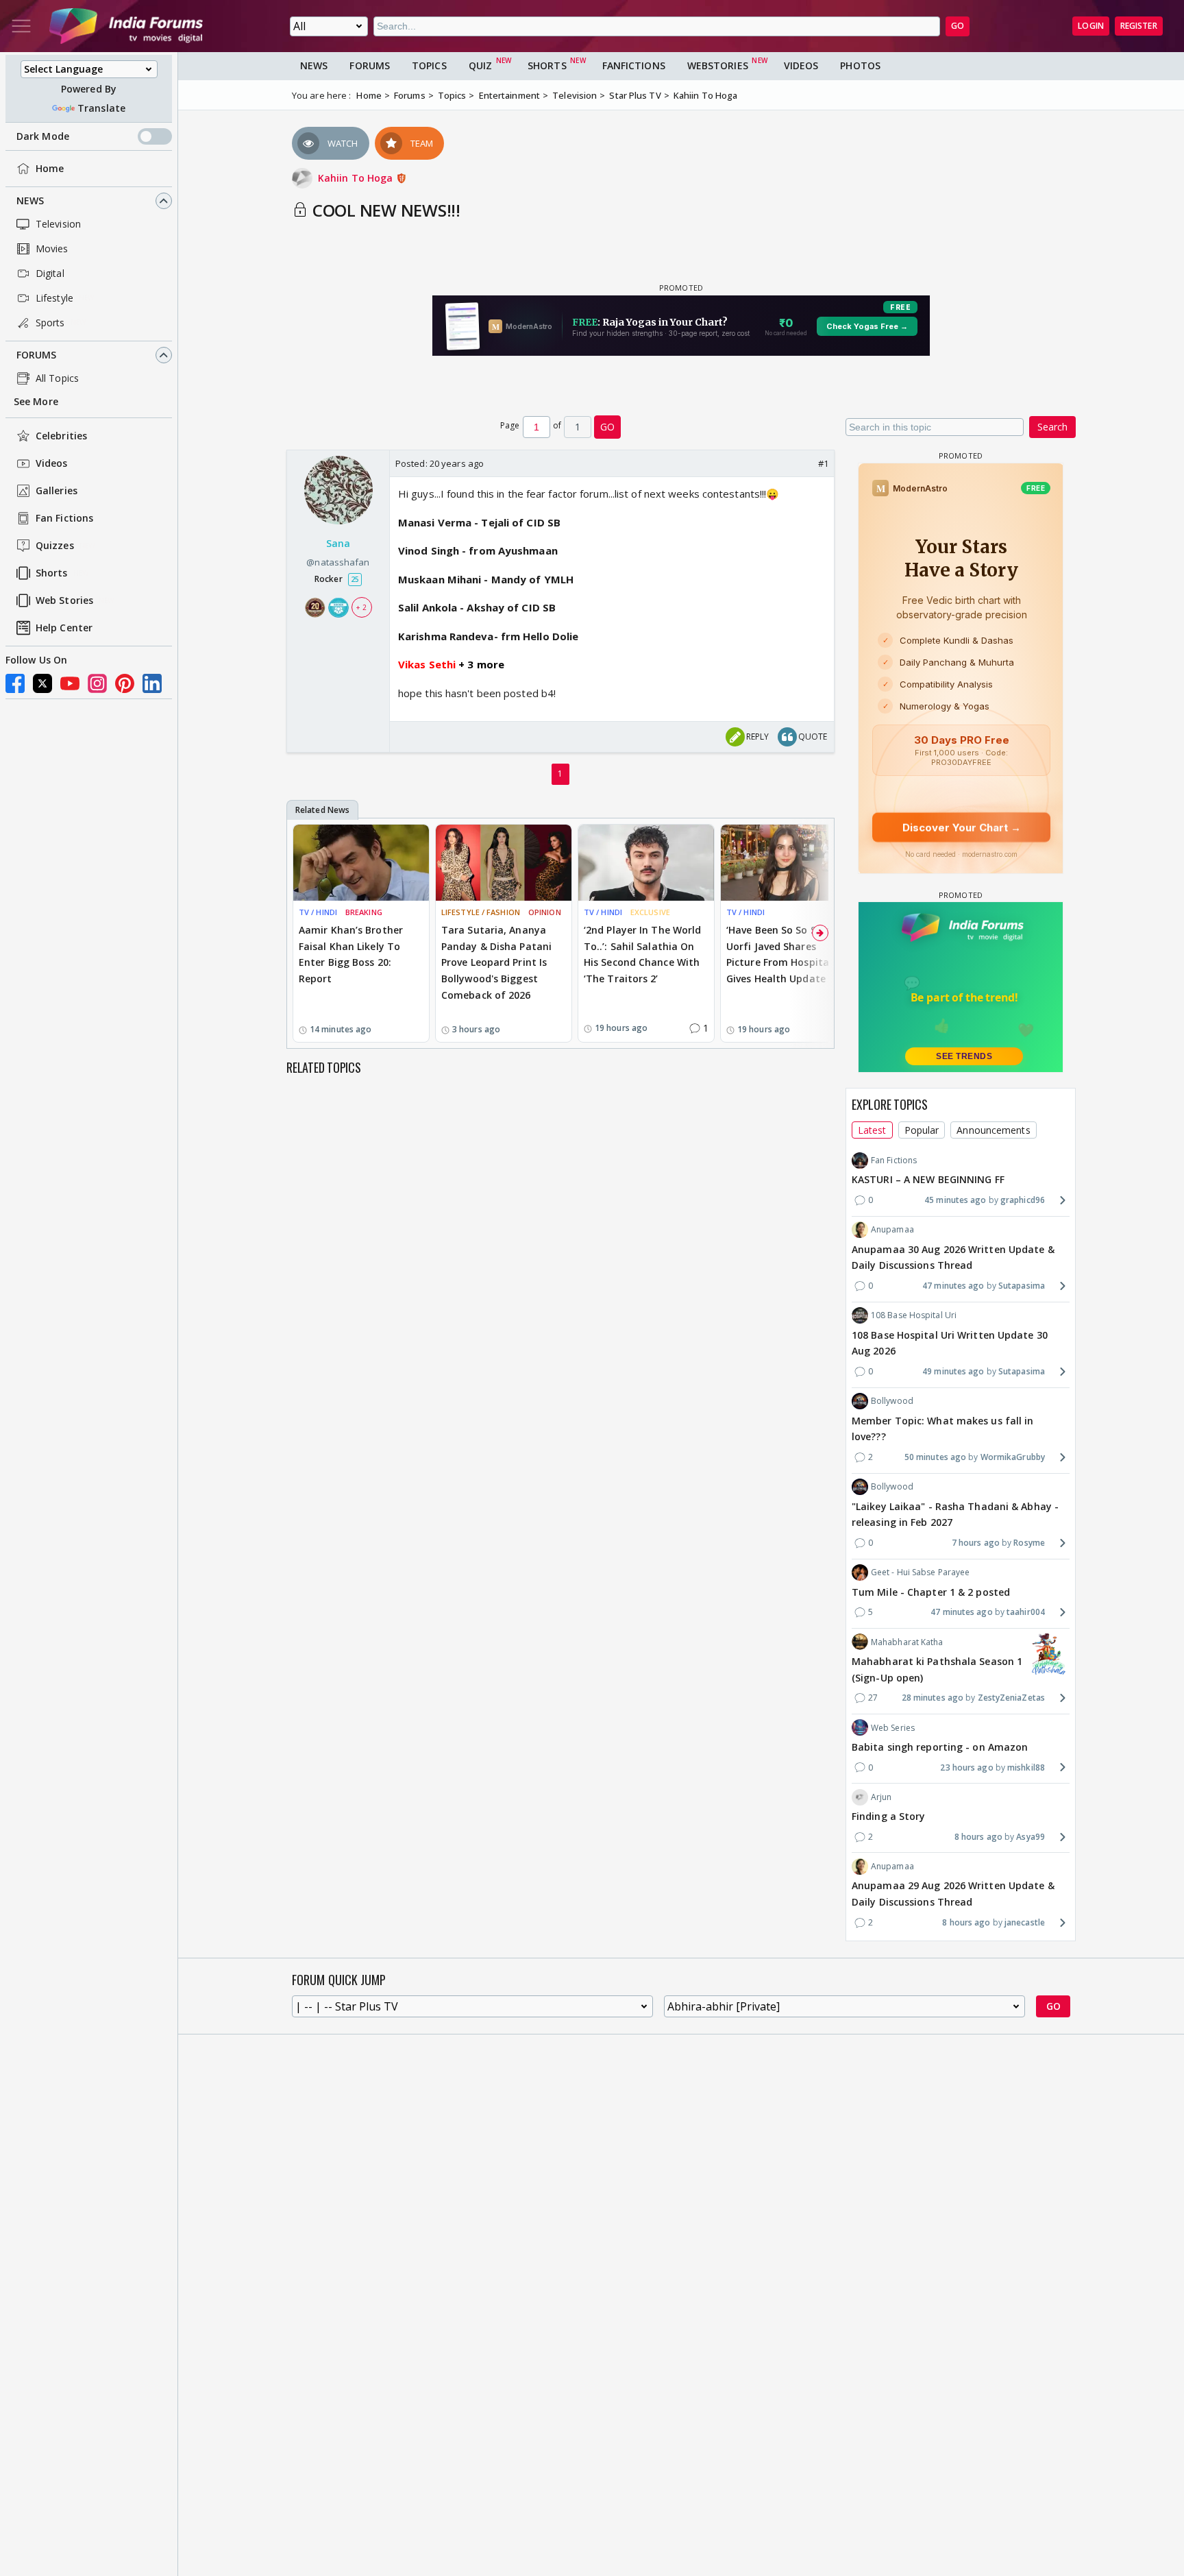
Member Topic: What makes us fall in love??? (943, 1428)
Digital (50, 273)
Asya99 (1031, 1836)
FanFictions (634, 65)
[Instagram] (97, 683)
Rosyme (1029, 1543)
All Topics (57, 378)
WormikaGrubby (1013, 1457)
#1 (823, 463)
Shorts (52, 573)
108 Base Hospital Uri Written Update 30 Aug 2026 (950, 1342)
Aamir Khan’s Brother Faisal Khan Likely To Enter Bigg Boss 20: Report (351, 954)
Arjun (881, 1796)
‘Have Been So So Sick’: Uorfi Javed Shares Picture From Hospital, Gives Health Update (780, 954)
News (30, 201)
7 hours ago (976, 1543)
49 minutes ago (953, 1371)
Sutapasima (1022, 1286)
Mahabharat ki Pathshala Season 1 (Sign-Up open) (937, 1669)
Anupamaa (892, 1229)
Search (1052, 427)
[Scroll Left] (301, 933)
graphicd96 (1023, 1200)
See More (36, 401)
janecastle (1025, 1922)
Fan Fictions (64, 519)
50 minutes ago (935, 1457)
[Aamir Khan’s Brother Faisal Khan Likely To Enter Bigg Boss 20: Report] (361, 863)
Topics (429, 65)
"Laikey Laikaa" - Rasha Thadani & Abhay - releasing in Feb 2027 (955, 1514)
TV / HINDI (318, 912)
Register (1139, 26)
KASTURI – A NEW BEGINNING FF (928, 1179)
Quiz (480, 65)
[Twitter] (42, 683)
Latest (872, 1129)
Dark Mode (43, 136)
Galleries (57, 491)
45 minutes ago (955, 1200)
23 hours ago (966, 1767)
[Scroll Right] (820, 933)
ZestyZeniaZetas (1011, 1698)
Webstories (718, 65)
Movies (52, 248)
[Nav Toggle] (21, 26)
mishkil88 (1026, 1767)
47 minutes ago (953, 1286)
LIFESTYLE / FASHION (481, 912)
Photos (860, 65)
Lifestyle (54, 298)
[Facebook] (15, 683)
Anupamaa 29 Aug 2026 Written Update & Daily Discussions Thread (953, 1894)
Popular (922, 1129)
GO (958, 26)
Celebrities (61, 436)
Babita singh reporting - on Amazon (940, 1746)
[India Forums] (126, 26)
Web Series (893, 1727)
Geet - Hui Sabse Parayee (920, 1572)
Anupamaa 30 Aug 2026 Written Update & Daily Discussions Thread (953, 1257)
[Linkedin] (152, 683)
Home (50, 168)
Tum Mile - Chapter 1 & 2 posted (931, 1591)
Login (1091, 26)
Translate (101, 108)
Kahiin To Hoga (357, 178)
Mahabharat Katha (907, 1641)
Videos (52, 464)
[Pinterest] (125, 683)
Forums (37, 355)
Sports (50, 323)
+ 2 (361, 607)
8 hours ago (978, 1836)
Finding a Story (889, 1816)
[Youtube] (70, 683)
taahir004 (1026, 1612)
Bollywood (892, 1401)
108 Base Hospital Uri (914, 1315)
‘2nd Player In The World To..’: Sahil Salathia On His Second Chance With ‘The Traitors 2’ (642, 954)
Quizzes (55, 546)
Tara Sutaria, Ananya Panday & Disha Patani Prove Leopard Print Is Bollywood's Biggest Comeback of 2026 (496, 962)
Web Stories (64, 601)
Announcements (993, 1129)
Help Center (64, 628)
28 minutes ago (933, 1698)
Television (58, 224)
